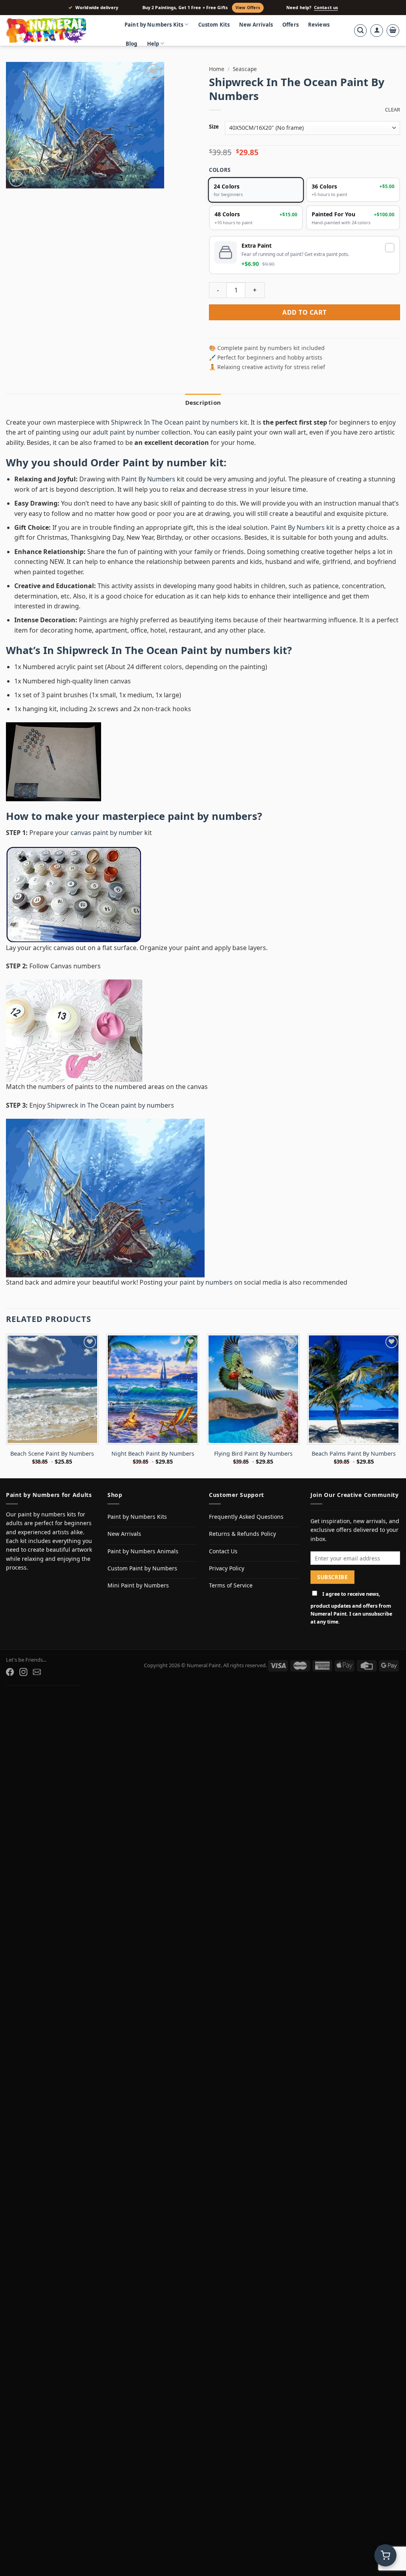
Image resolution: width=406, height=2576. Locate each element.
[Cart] (393, 31)
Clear (393, 110)
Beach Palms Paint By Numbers (354, 1454)
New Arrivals (256, 25)
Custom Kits (214, 25)
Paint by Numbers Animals (143, 1551)
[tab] (203, 402)
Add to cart (304, 312)
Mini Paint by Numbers (138, 1585)
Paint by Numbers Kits (154, 25)
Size (214, 127)
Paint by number (165, 463)
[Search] (360, 31)
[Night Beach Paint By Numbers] (153, 1389)
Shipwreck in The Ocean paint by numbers (111, 1105)
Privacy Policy (227, 1568)
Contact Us (223, 1551)
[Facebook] (10, 1672)
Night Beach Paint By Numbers (153, 1454)
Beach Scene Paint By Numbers (52, 1454)
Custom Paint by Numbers (142, 1568)
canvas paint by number (107, 833)
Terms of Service (231, 1585)
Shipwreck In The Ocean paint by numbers (175, 422)
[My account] (377, 31)
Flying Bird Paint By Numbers (253, 1454)
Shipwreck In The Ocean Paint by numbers (164, 650)
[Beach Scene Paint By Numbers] (52, 1389)
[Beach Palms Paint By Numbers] (354, 1389)
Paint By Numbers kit (302, 527)
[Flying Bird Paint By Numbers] (253, 1389)
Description (203, 402)
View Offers (248, 8)
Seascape (245, 69)
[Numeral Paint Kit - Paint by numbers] (57, 31)
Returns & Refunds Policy (242, 1534)
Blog (132, 44)
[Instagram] (23, 1672)
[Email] (37, 1672)
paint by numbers (213, 816)
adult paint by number (126, 432)
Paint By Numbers (148, 479)
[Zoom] (16, 179)
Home (217, 69)
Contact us (326, 8)
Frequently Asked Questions (246, 1517)
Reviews (319, 25)
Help (153, 44)
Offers (290, 25)
